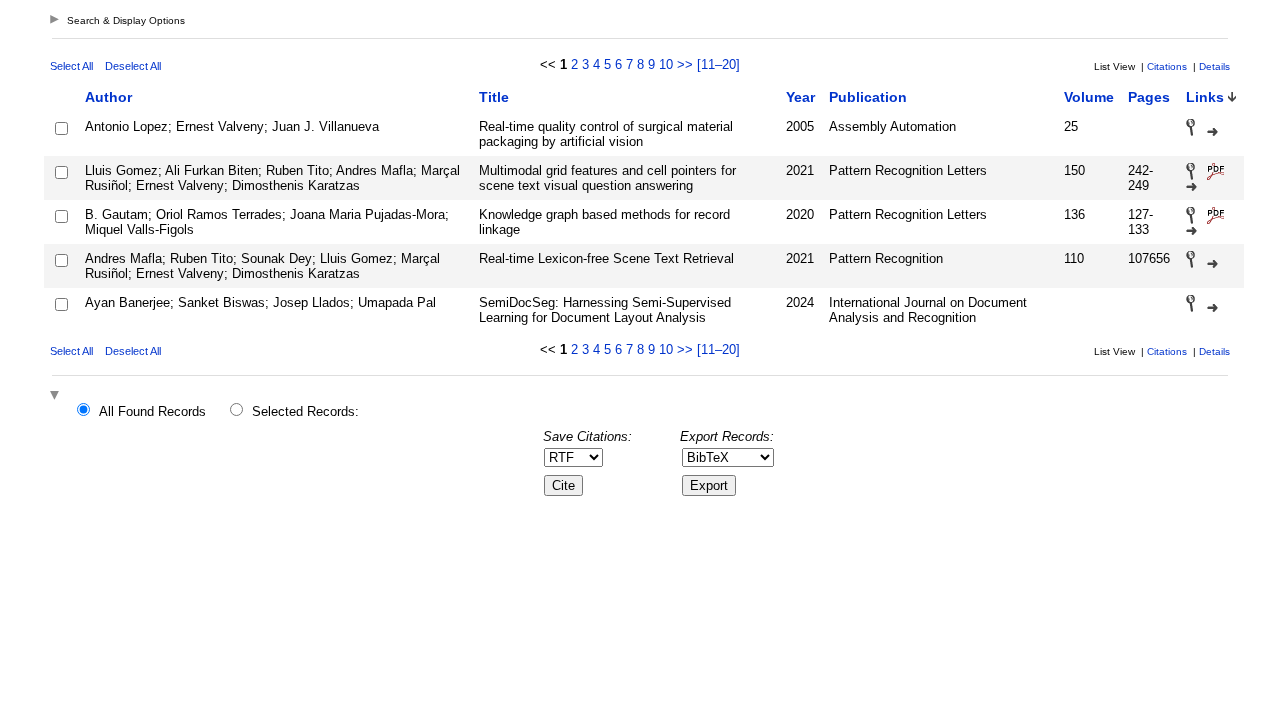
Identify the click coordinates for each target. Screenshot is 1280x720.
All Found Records (152, 411)
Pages (1149, 97)
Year (800, 97)
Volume (1089, 97)
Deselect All (133, 66)
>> (685, 64)
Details (1214, 66)
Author (108, 97)
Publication (868, 97)
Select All (71, 66)
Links (1205, 97)
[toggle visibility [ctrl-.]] (57, 396)
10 (666, 64)
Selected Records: (305, 411)
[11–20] (718, 64)
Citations (1167, 66)
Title (494, 97)
